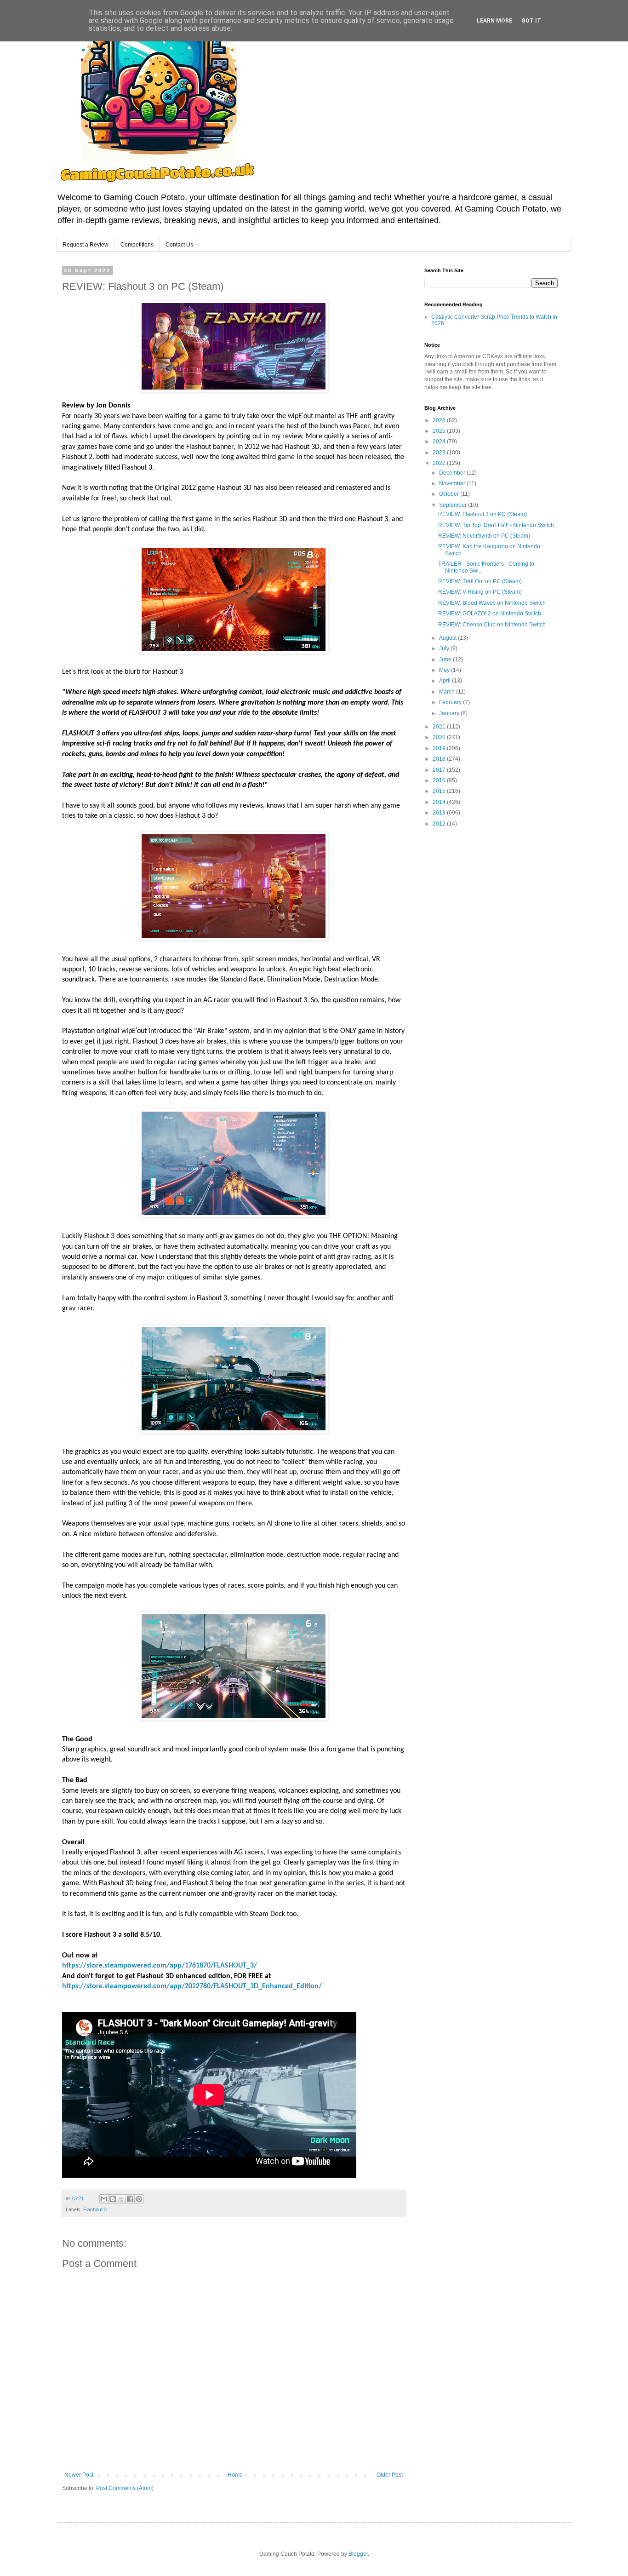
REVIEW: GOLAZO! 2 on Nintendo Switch (490, 614)
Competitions (137, 245)
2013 (440, 813)
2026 (440, 420)
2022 (440, 463)
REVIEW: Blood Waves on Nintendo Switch (492, 603)
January (450, 713)
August (448, 638)
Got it (531, 21)
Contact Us (179, 245)
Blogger (358, 2554)
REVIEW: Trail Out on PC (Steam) (480, 581)
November (453, 483)
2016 (440, 780)
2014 (440, 802)
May (445, 670)
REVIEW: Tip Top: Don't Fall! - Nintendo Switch (496, 525)
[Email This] (104, 2199)
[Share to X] (121, 2199)
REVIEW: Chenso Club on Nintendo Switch (492, 625)
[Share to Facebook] (130, 2199)
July (445, 648)
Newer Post (79, 2475)
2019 (440, 748)
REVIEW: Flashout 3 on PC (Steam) (482, 514)
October (450, 494)
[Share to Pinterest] (139, 2199)
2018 (440, 759)
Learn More (494, 21)
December (453, 473)
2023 (440, 453)
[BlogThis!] (113, 2199)
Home (235, 2475)
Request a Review (86, 245)
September (454, 505)
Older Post (390, 2475)
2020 (440, 737)
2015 (440, 791)
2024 (440, 442)
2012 (440, 824)
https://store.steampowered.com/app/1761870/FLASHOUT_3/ (160, 1966)
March (448, 692)
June (446, 660)
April (445, 681)
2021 (440, 727)
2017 (440, 770)
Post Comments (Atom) (125, 2488)
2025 (440, 431)
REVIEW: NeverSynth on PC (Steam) (484, 536)
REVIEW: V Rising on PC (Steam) (480, 592)
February (451, 702)
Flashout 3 (95, 2209)
